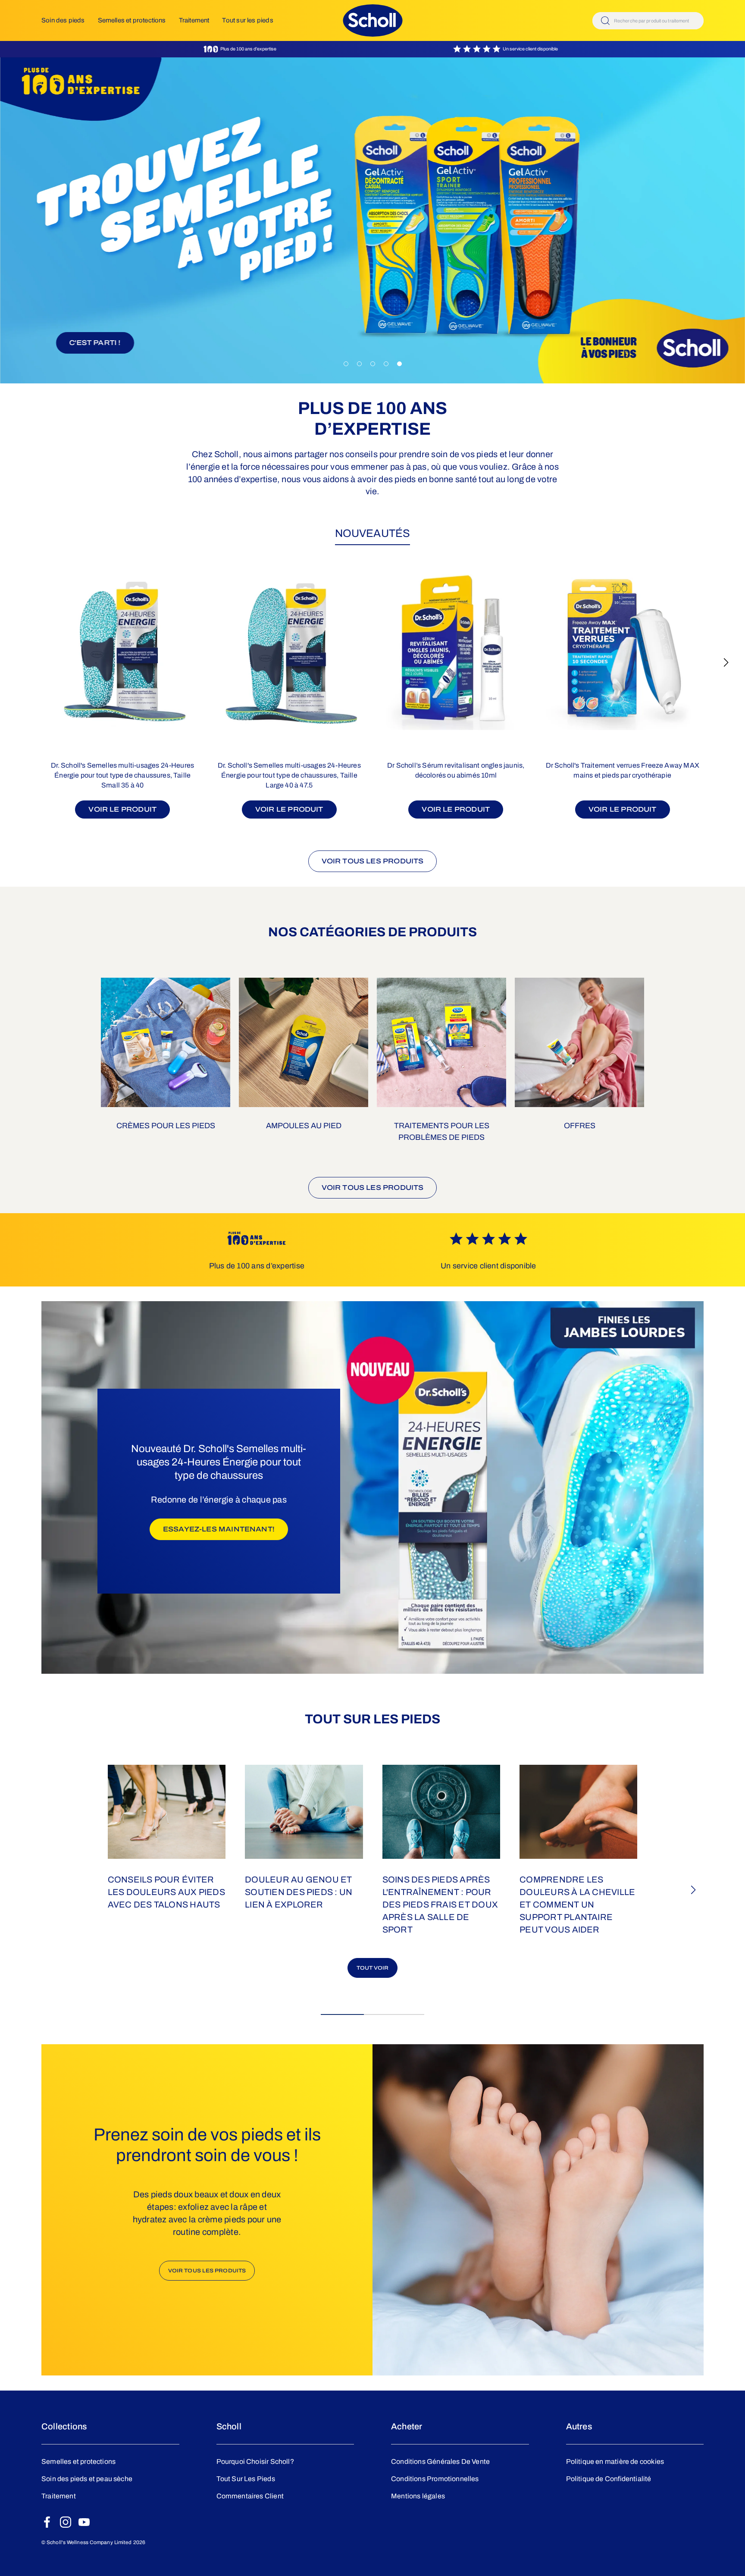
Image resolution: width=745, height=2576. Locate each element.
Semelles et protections (132, 20)
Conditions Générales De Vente (440, 2461)
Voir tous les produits (373, 861)
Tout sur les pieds (247, 20)
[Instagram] (66, 2522)
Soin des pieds (63, 20)
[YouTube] (84, 2522)
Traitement (194, 20)
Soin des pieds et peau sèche (87, 2479)
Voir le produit (122, 809)
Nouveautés (372, 533)
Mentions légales (418, 2496)
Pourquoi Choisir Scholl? (255, 2461)
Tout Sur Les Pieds (246, 2479)
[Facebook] (47, 2522)
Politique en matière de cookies (615, 2461)
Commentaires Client (250, 2496)
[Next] (726, 662)
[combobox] (648, 21)
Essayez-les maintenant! (225, 1529)
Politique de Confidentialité (609, 2479)
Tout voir (373, 1968)
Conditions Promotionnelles (435, 2479)
